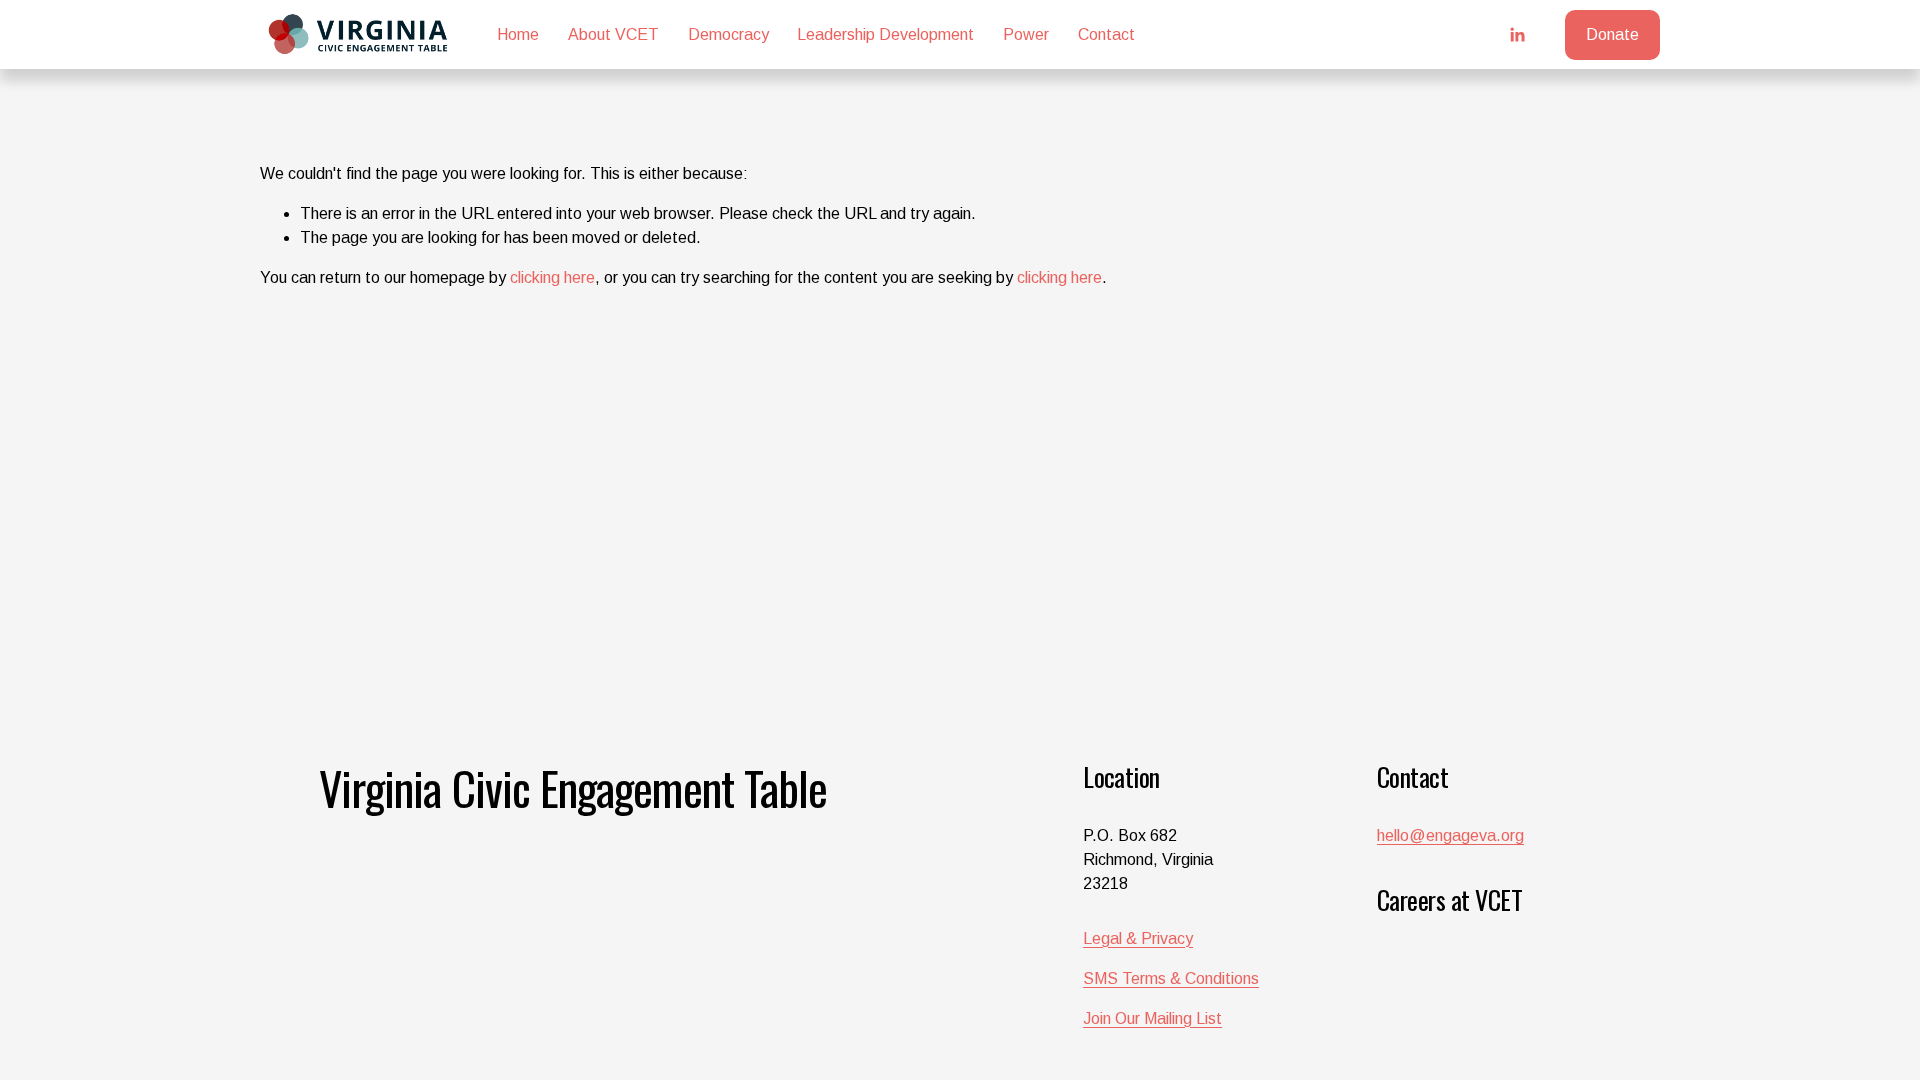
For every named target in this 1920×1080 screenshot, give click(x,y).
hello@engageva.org (1450, 835)
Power (1026, 34)
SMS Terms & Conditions (1171, 978)
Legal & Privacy (1138, 938)
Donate (1612, 34)
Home (518, 34)
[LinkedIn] (1517, 35)
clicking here (552, 277)
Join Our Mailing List (1152, 1018)
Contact (1106, 34)
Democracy (728, 34)
